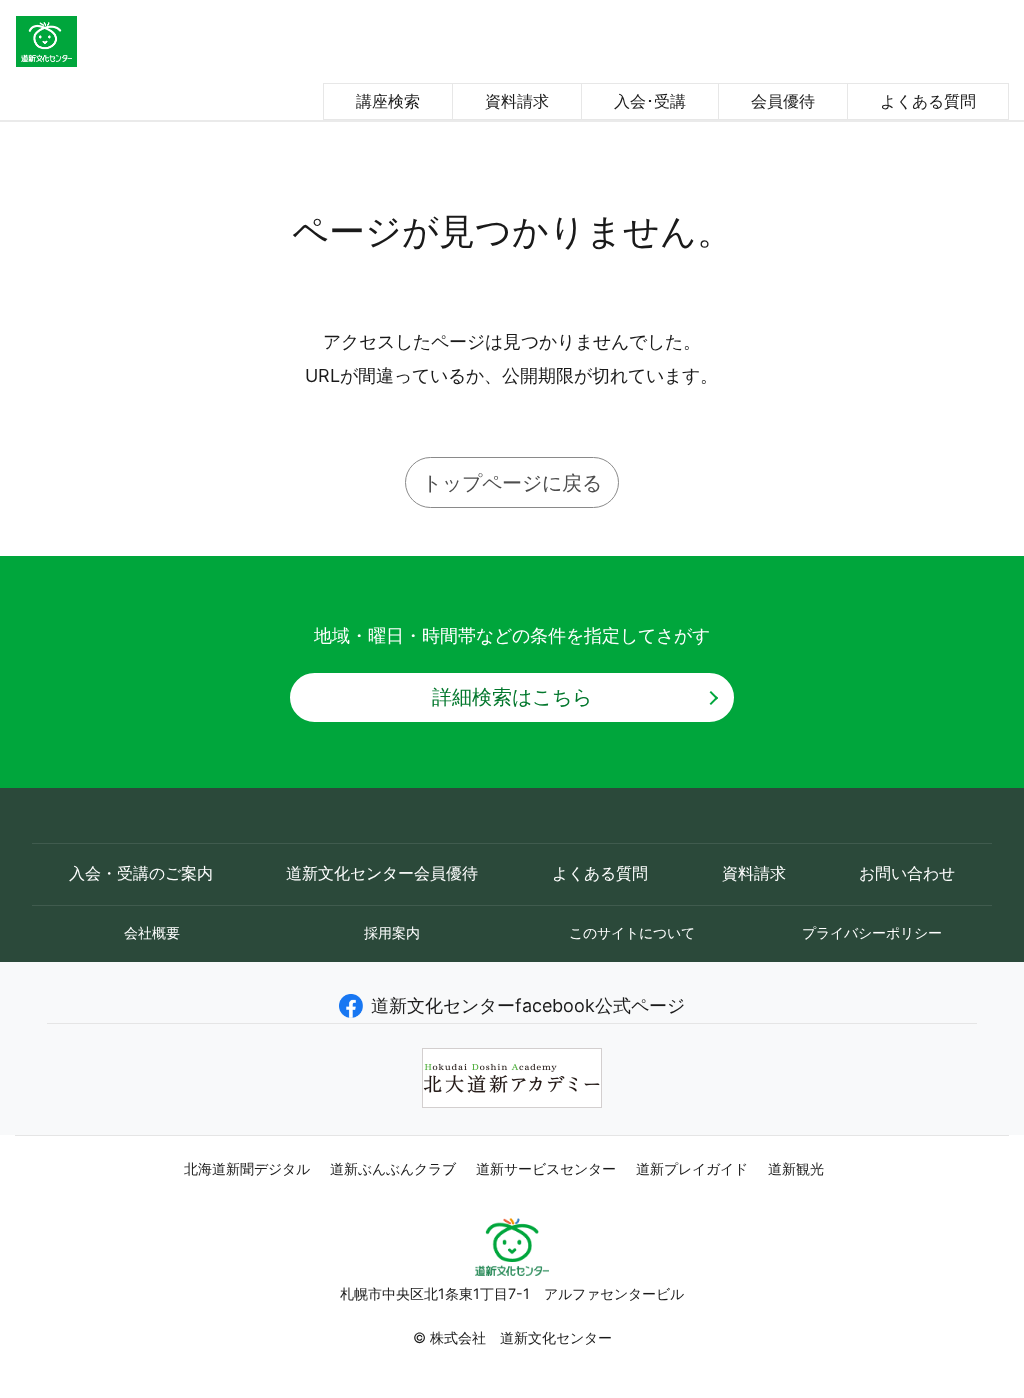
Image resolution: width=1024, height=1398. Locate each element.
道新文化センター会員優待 (382, 873)
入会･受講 (650, 101)
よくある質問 (928, 101)
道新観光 (796, 1169)
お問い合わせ (907, 873)
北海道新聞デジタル (247, 1169)
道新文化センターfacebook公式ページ (528, 1005)
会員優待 (783, 101)
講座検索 (388, 101)
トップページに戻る (512, 482)
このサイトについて (632, 932)
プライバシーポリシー (872, 932)
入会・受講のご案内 (141, 873)
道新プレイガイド (692, 1169)
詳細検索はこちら (512, 696)
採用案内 (392, 932)
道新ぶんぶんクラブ (393, 1169)
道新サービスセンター (546, 1169)
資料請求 (517, 101)
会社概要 (152, 932)
